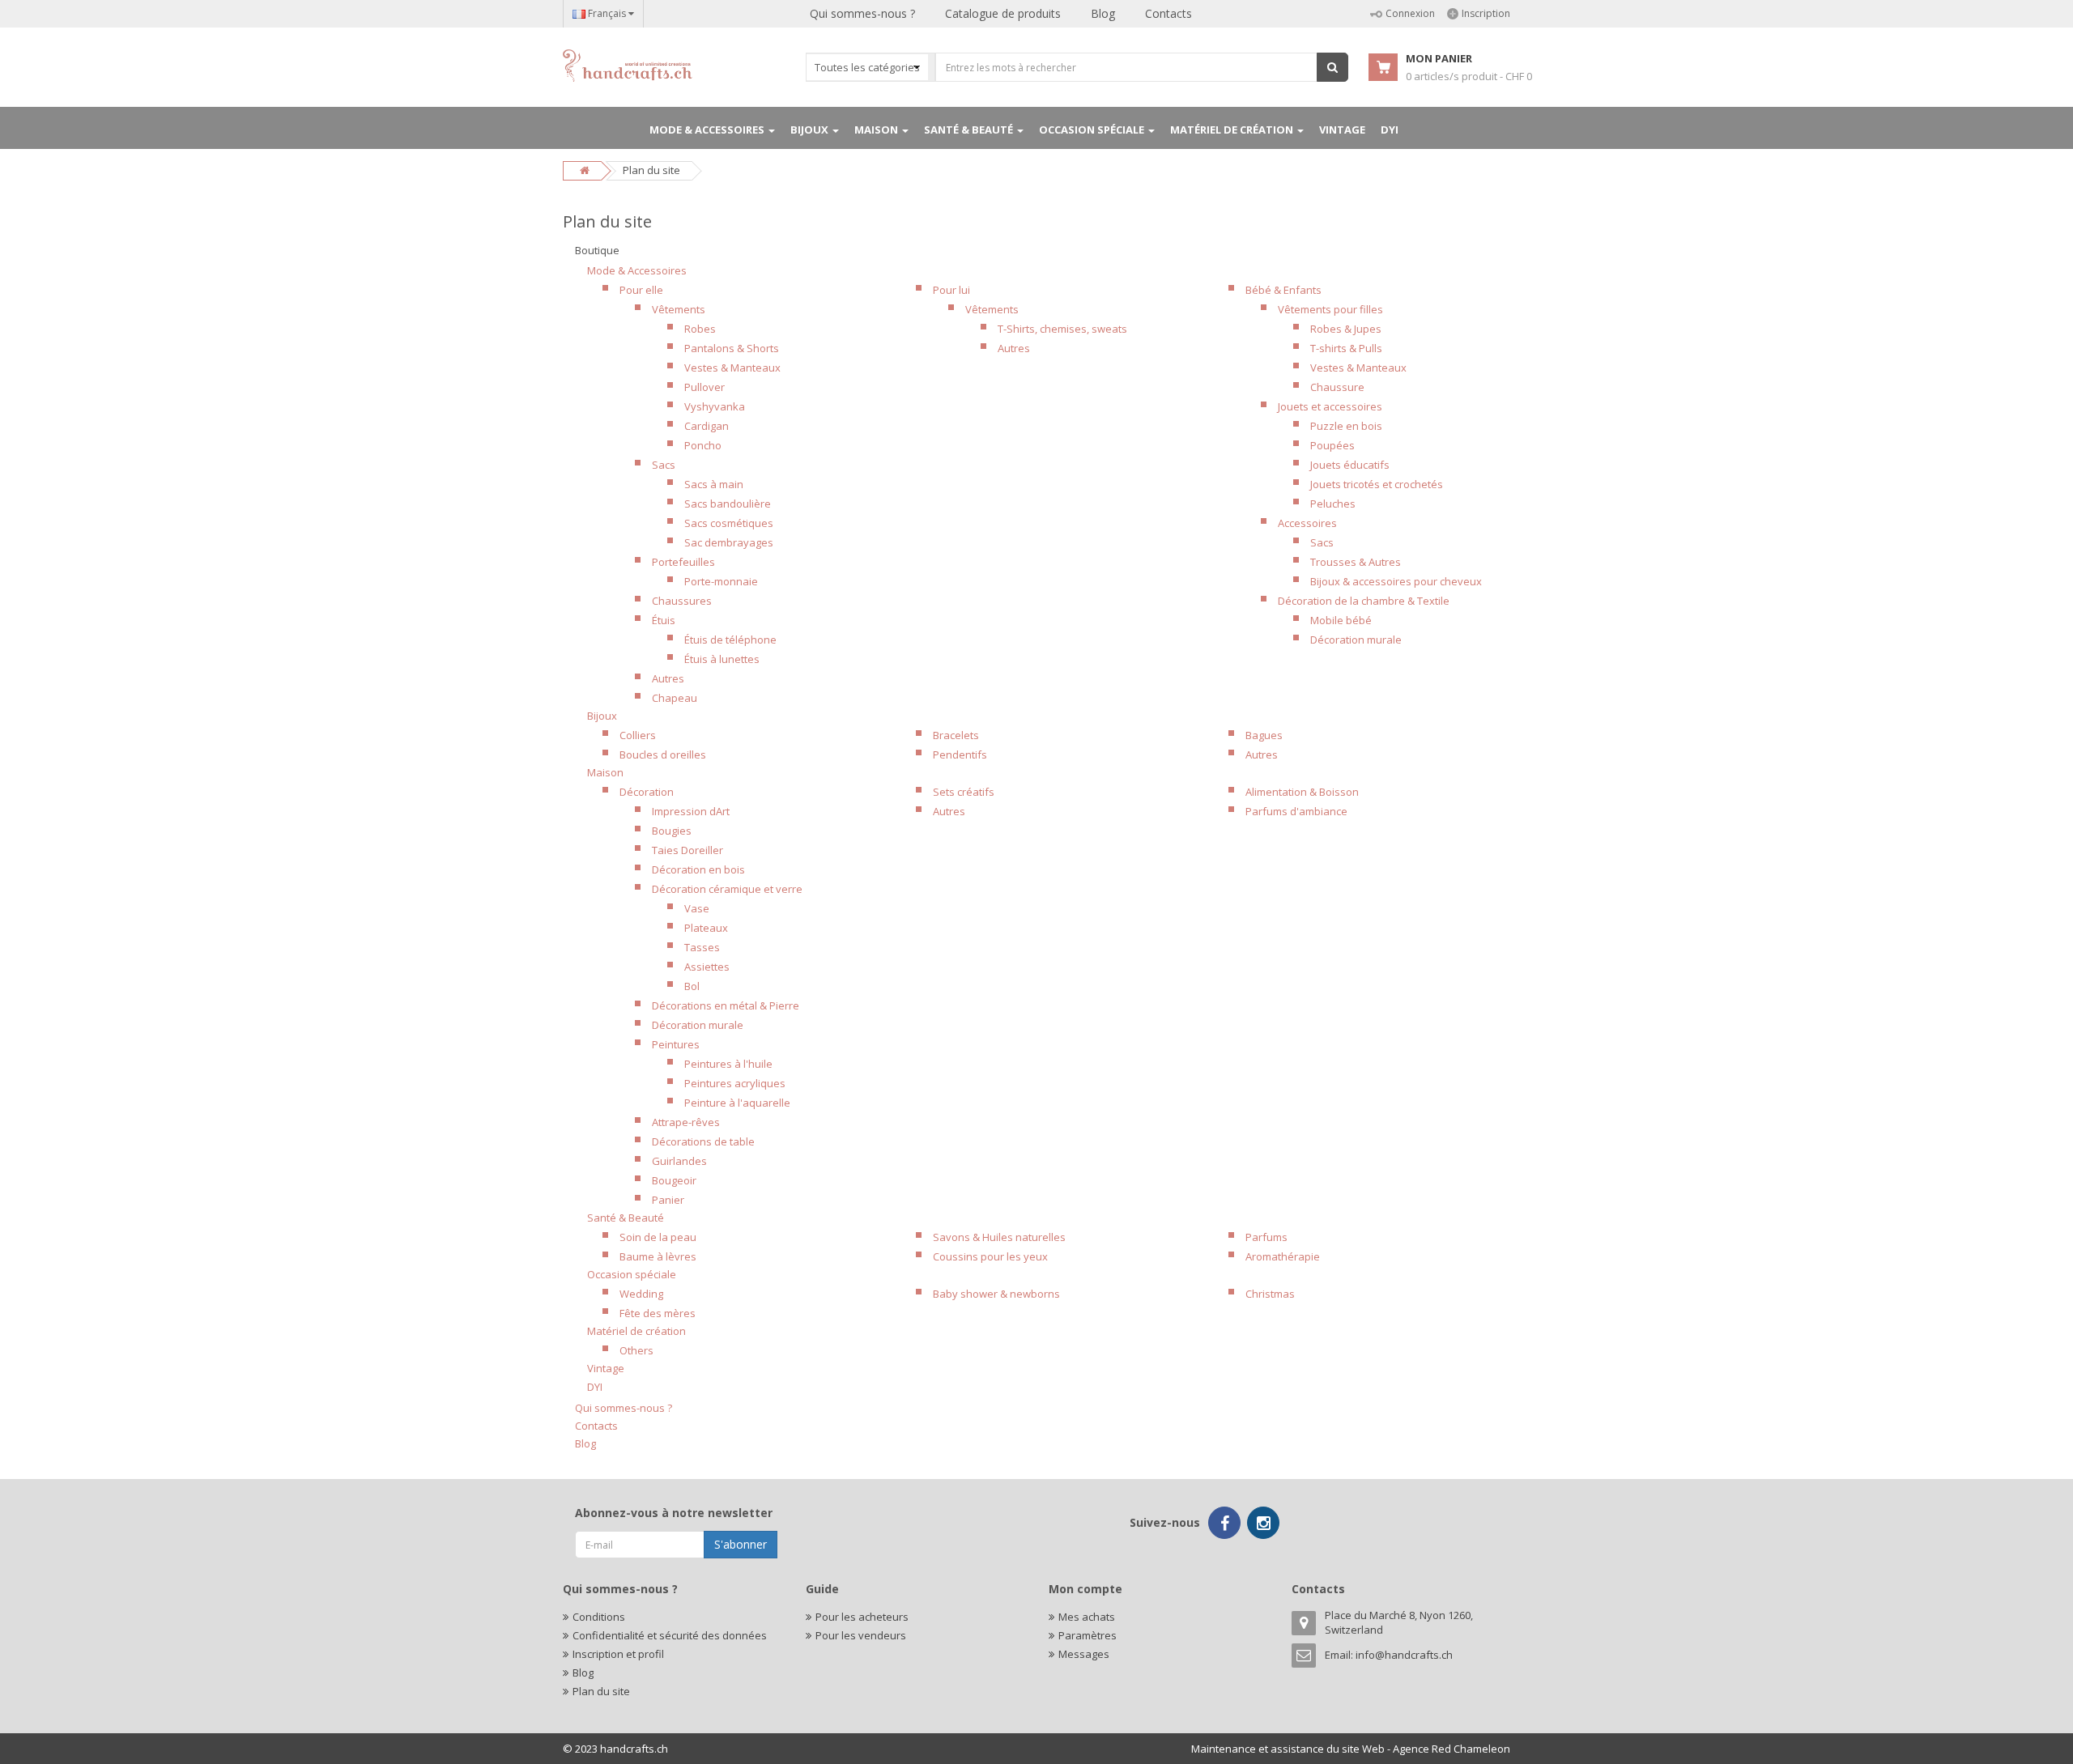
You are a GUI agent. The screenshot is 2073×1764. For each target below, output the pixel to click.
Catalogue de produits (1003, 13)
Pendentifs (960, 754)
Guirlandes (679, 1161)
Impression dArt (691, 811)
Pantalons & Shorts (732, 348)
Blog (1103, 13)
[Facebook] (1224, 1523)
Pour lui (951, 290)
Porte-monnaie (721, 581)
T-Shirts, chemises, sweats (1062, 329)
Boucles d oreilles (663, 754)
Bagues (1264, 735)
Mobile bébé (1341, 620)
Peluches (1333, 504)
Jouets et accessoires (1330, 406)
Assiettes (707, 967)
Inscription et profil (618, 1654)
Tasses (702, 947)
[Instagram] (1263, 1523)
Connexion (1410, 13)
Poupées (1332, 445)
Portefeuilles (683, 562)
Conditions (599, 1617)
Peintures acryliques (735, 1083)
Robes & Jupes (1346, 329)
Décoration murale (1356, 640)
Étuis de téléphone (730, 640)
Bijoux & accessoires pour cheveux (1396, 581)
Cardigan (707, 426)
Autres (668, 678)
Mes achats (1087, 1617)
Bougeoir (674, 1180)
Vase (697, 908)
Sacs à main (714, 484)
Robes (700, 329)
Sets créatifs (964, 792)
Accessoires (1307, 523)
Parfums (1266, 1237)
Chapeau (675, 698)
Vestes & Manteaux (732, 368)
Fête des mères (658, 1313)
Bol (692, 986)
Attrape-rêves (686, 1122)
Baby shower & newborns (996, 1294)
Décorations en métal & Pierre (726, 1005)
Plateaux (706, 928)
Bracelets (956, 735)
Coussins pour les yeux (990, 1256)
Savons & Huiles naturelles (999, 1237)
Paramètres (1088, 1635)
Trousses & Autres (1356, 562)
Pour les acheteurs (862, 1617)
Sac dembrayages (729, 542)
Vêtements (679, 309)
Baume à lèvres (658, 1256)
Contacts (1168, 13)
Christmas (1270, 1294)
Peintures (676, 1044)
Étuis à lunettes (722, 659)
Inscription (1486, 13)
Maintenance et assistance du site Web (1288, 1749)
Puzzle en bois (1346, 426)
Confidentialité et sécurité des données (670, 1635)
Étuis (664, 620)
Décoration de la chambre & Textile (1364, 601)
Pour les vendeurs (861, 1635)
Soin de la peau (658, 1237)
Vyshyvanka (715, 406)
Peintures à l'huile (728, 1064)
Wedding (641, 1294)
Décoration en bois (698, 869)
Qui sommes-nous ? (862, 13)
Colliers (638, 735)
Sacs (664, 465)
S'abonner (741, 1544)
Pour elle (641, 290)
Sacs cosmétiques (729, 523)
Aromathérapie (1283, 1256)
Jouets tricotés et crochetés (1377, 484)
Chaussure (1337, 387)
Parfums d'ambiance (1296, 811)
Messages (1084, 1654)
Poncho (703, 445)
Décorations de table (703, 1141)
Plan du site (601, 1691)
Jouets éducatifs (1350, 465)
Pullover (704, 387)
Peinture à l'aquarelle (737, 1103)
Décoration (647, 792)
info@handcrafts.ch (1404, 1655)
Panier (668, 1200)
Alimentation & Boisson (1302, 792)
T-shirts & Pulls (1346, 348)
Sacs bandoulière (728, 504)
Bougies (672, 831)
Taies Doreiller (687, 850)
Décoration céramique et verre (727, 889)
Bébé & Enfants (1283, 290)
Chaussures (682, 601)
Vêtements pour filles (1330, 309)
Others (636, 1350)
